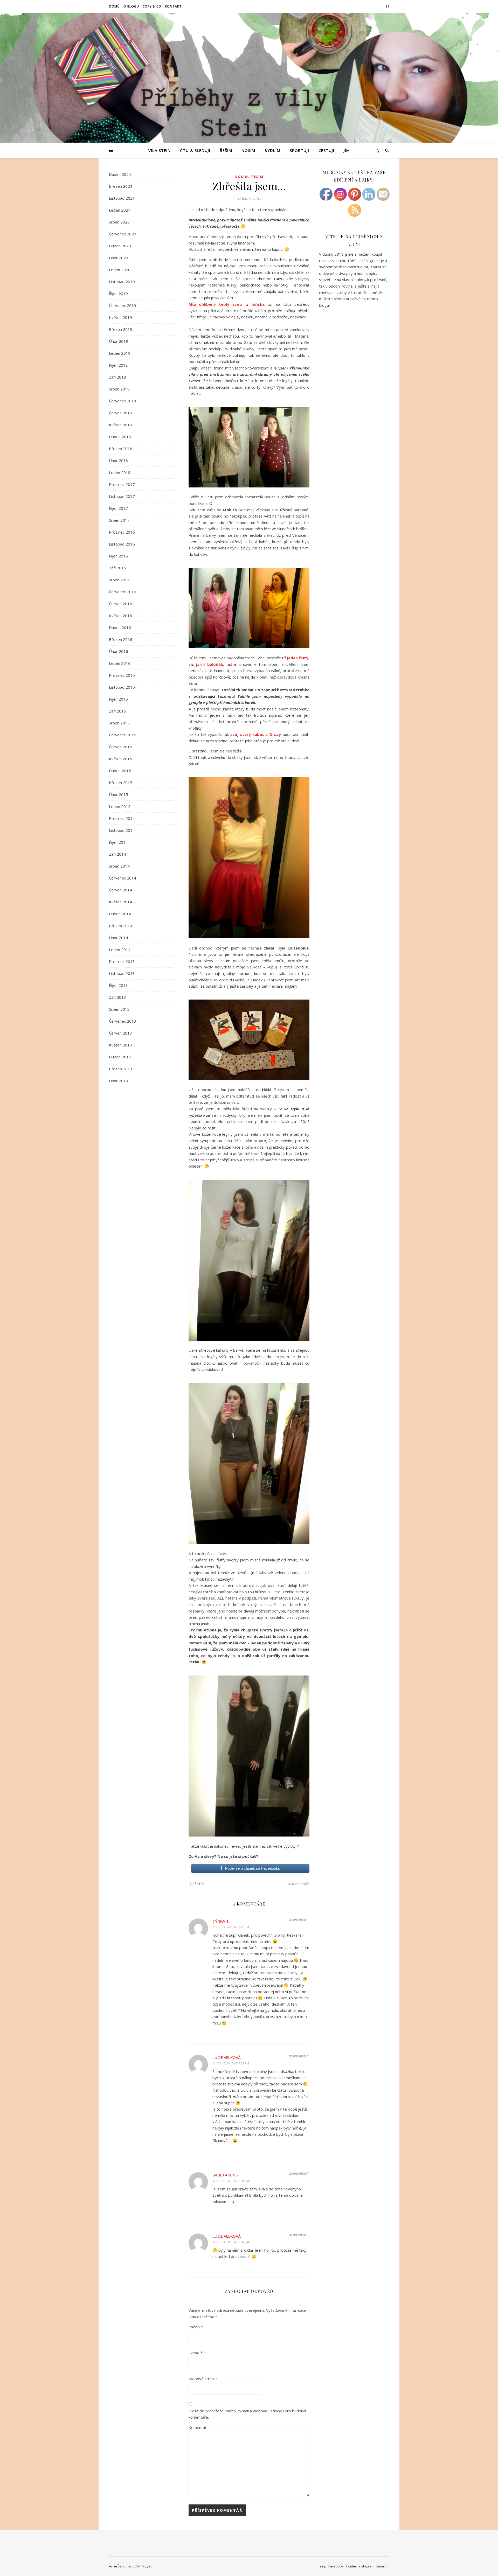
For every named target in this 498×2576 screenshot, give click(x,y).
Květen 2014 (120, 902)
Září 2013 (117, 997)
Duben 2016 (120, 627)
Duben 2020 (120, 246)
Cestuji (326, 150)
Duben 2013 (120, 1057)
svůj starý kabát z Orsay (256, 734)
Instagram (366, 2566)
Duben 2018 (120, 437)
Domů (114, 6)
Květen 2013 (120, 1045)
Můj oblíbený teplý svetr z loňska (227, 304)
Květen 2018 (120, 425)
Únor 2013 (119, 1081)
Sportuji (299, 150)
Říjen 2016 (118, 556)
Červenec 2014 (123, 878)
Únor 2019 (119, 341)
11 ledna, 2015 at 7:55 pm (231, 2063)
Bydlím (272, 150)
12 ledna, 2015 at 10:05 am (231, 2181)
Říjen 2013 (118, 985)
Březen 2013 (121, 1069)
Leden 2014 (120, 950)
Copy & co (152, 6)
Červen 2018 (120, 413)
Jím (347, 150)
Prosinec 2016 (122, 532)
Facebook (336, 2566)
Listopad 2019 (122, 282)
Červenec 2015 (123, 735)
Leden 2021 (120, 210)
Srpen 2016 (119, 580)
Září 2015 (117, 711)
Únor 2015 (119, 794)
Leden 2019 (120, 353)
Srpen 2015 (119, 723)
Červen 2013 (120, 1033)
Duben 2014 (120, 914)
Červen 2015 (120, 747)
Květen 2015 (120, 759)
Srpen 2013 (119, 1009)
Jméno (196, 2327)
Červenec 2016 (123, 592)
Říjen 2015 (118, 699)
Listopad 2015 (122, 687)
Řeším (226, 150)
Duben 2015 (120, 771)
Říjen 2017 (118, 508)
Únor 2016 (119, 651)
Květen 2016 (120, 616)
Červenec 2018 (123, 401)
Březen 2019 (121, 329)
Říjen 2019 (118, 294)
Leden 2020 (120, 270)
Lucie (199, 1884)
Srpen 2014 (119, 866)
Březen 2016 (121, 639)
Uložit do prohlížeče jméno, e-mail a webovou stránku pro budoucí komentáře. (247, 2414)
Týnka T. (221, 1921)
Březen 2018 (121, 449)
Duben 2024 (120, 174)
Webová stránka (203, 2379)
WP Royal (144, 2566)
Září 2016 (117, 568)
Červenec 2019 (123, 305)
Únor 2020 (119, 258)
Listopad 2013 (122, 973)
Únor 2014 (119, 938)
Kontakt (173, 6)
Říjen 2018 (118, 365)
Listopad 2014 (122, 830)
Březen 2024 (121, 186)
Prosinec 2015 (122, 675)
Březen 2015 (121, 783)
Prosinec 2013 (122, 961)
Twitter (351, 2566)
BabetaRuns (225, 2175)
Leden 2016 (120, 663)
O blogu (131, 6)
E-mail (196, 2353)
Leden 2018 (120, 472)
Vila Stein (160, 150)
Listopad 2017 (122, 496)
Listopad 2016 (122, 544)
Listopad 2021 (122, 198)
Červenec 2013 (123, 1021)
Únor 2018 (119, 460)
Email (381, 2566)
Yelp (323, 2566)
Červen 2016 (120, 604)
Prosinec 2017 (122, 484)
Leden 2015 (120, 806)
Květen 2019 (120, 317)
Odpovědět (299, 1920)
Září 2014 (117, 854)
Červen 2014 (120, 890)
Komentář (198, 2427)
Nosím (248, 150)
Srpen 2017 (119, 520)
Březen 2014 (121, 926)
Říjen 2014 (118, 842)
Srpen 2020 (119, 222)
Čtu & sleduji (195, 150)
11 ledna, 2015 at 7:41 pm (231, 1927)
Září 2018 (117, 377)
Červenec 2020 (123, 234)
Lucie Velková (227, 2057)
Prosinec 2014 (122, 818)
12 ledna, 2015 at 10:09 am (231, 2242)
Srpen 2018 (119, 389)
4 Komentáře (299, 1884)
